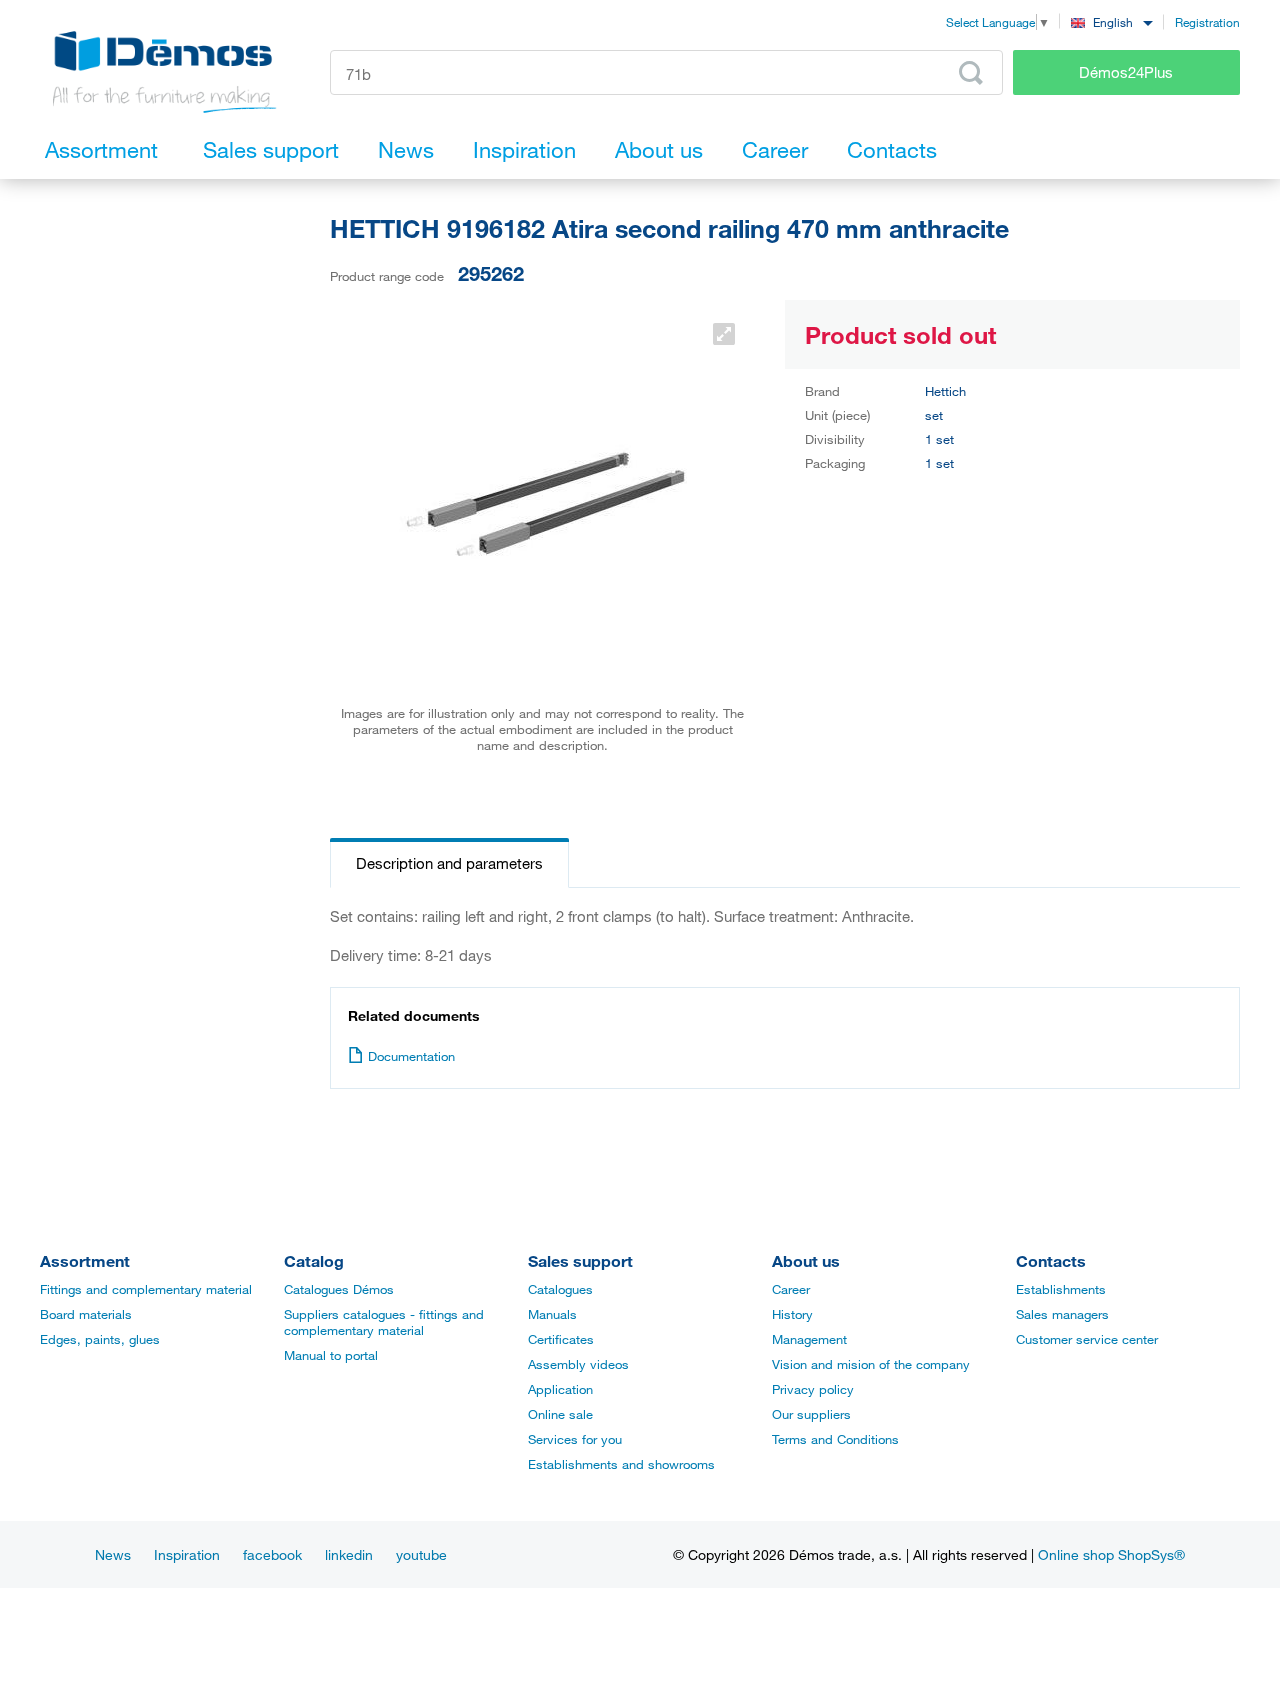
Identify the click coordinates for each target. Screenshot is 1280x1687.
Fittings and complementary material (146, 1289)
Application (560, 1389)
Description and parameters (449, 863)
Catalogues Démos (339, 1289)
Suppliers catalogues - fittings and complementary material (384, 1322)
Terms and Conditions (835, 1439)
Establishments (1061, 1289)
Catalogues (560, 1289)
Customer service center (1087, 1339)
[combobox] (1111, 21)
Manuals (552, 1314)
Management (809, 1339)
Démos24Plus (1126, 72)
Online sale (560, 1414)
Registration (1207, 22)
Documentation (411, 1056)
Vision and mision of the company (871, 1364)
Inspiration (187, 1554)
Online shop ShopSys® (1111, 1554)
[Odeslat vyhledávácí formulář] (971, 73)
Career (791, 1289)
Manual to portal (331, 1355)
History (792, 1314)
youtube (421, 1554)
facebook (272, 1554)
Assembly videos (578, 1364)
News (113, 1554)
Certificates (561, 1339)
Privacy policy (813, 1389)
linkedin (349, 1554)
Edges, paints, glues (100, 1339)
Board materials (86, 1314)
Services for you (575, 1439)
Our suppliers (811, 1414)
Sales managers (1062, 1314)
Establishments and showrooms (621, 1464)
